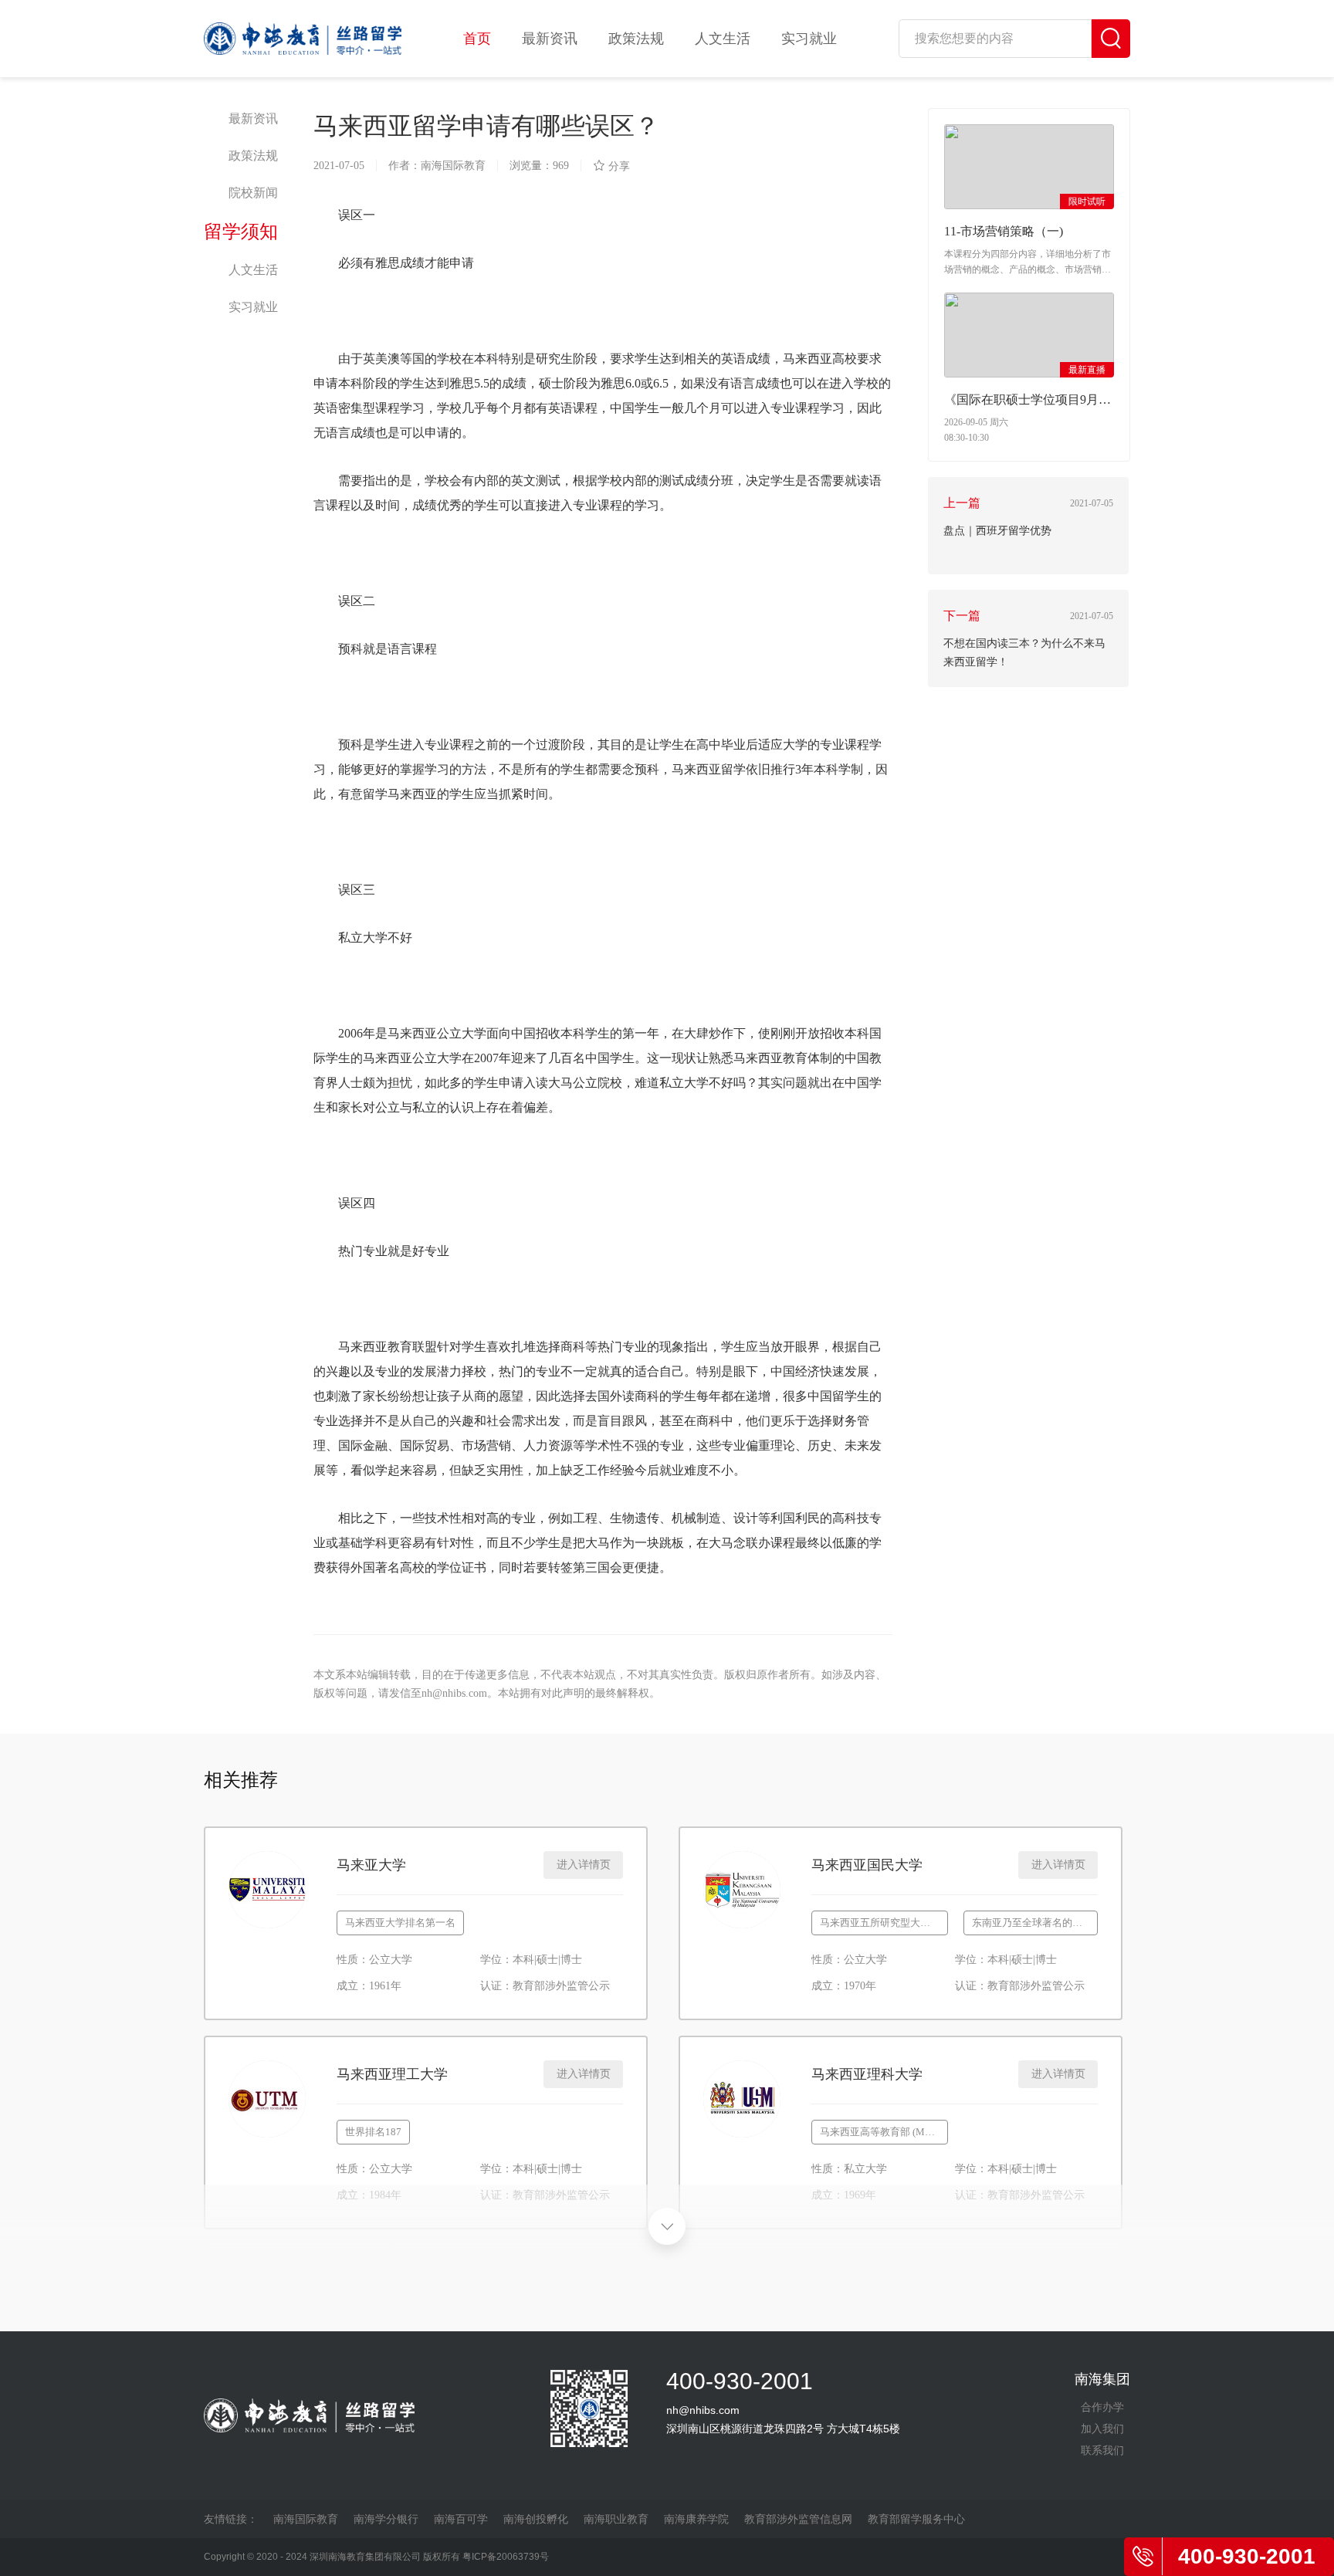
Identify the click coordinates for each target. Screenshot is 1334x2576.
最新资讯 (550, 39)
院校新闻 (253, 193)
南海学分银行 (386, 2519)
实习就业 (809, 39)
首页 (477, 39)
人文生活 (723, 39)
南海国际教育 (306, 2519)
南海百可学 (461, 2519)
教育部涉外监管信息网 (798, 2519)
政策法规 (636, 39)
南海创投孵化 (536, 2519)
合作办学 (1102, 2407)
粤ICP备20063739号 (506, 2557)
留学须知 (241, 232)
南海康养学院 (696, 2519)
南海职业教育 (616, 2519)
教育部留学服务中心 (916, 2519)
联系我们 (1102, 2450)
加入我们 (1102, 2429)
